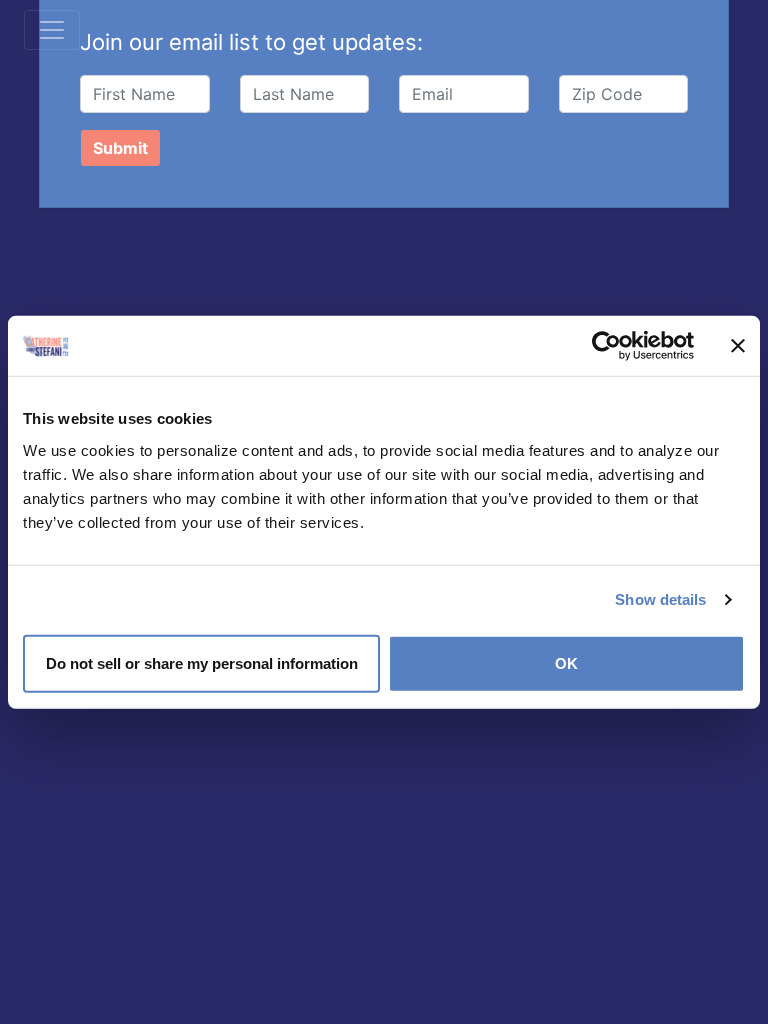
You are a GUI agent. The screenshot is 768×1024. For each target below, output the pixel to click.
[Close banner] (738, 346)
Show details (660, 599)
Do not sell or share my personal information (202, 662)
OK (566, 662)
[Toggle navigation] (52, 30)
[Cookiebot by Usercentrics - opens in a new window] (606, 346)
